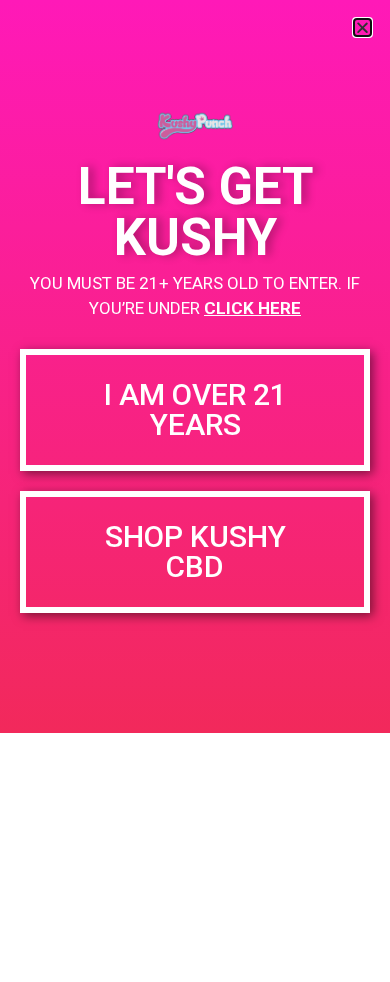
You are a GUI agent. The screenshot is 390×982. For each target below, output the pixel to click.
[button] (362, 27)
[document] (195, 491)
